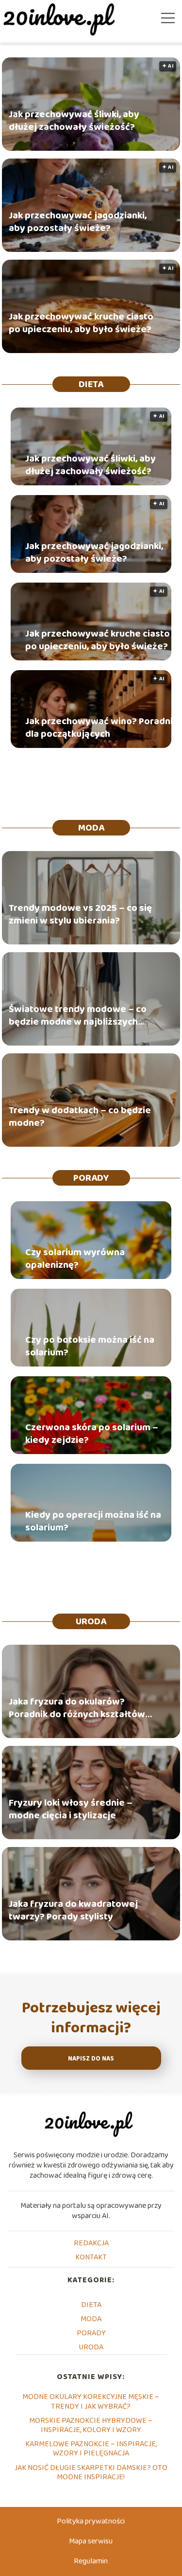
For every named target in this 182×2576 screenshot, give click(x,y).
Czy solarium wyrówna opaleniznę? (75, 1259)
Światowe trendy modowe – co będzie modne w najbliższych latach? (78, 1015)
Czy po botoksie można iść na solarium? (90, 1346)
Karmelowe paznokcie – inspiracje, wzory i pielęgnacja (91, 2449)
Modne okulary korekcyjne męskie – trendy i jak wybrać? (91, 2401)
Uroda (91, 1621)
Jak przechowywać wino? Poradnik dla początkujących (101, 728)
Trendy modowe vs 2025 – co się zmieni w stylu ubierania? (80, 914)
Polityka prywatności (91, 2521)
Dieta (91, 384)
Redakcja (91, 2243)
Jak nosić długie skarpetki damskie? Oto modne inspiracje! (91, 2472)
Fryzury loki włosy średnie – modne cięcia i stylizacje (71, 1809)
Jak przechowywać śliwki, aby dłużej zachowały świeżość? (74, 121)
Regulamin (91, 2561)
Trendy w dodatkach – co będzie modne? (80, 1117)
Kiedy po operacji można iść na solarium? (93, 1521)
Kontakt (91, 2257)
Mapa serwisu (91, 2541)
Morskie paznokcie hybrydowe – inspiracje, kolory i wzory (91, 2425)
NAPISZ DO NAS (91, 2059)
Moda (91, 828)
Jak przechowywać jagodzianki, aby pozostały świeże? (78, 222)
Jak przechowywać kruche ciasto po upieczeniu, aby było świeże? (81, 323)
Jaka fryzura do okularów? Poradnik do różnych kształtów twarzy (77, 1708)
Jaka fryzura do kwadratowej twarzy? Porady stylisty (73, 1910)
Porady (91, 1178)
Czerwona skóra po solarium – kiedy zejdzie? (92, 1434)
